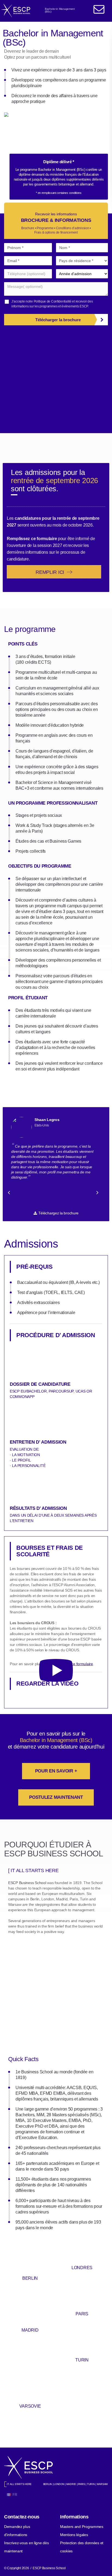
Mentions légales (74, 2535)
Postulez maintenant (56, 1797)
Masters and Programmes (82, 2527)
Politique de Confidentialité (53, 301)
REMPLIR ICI (51, 572)
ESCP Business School (27, 1883)
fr (15, 2495)
